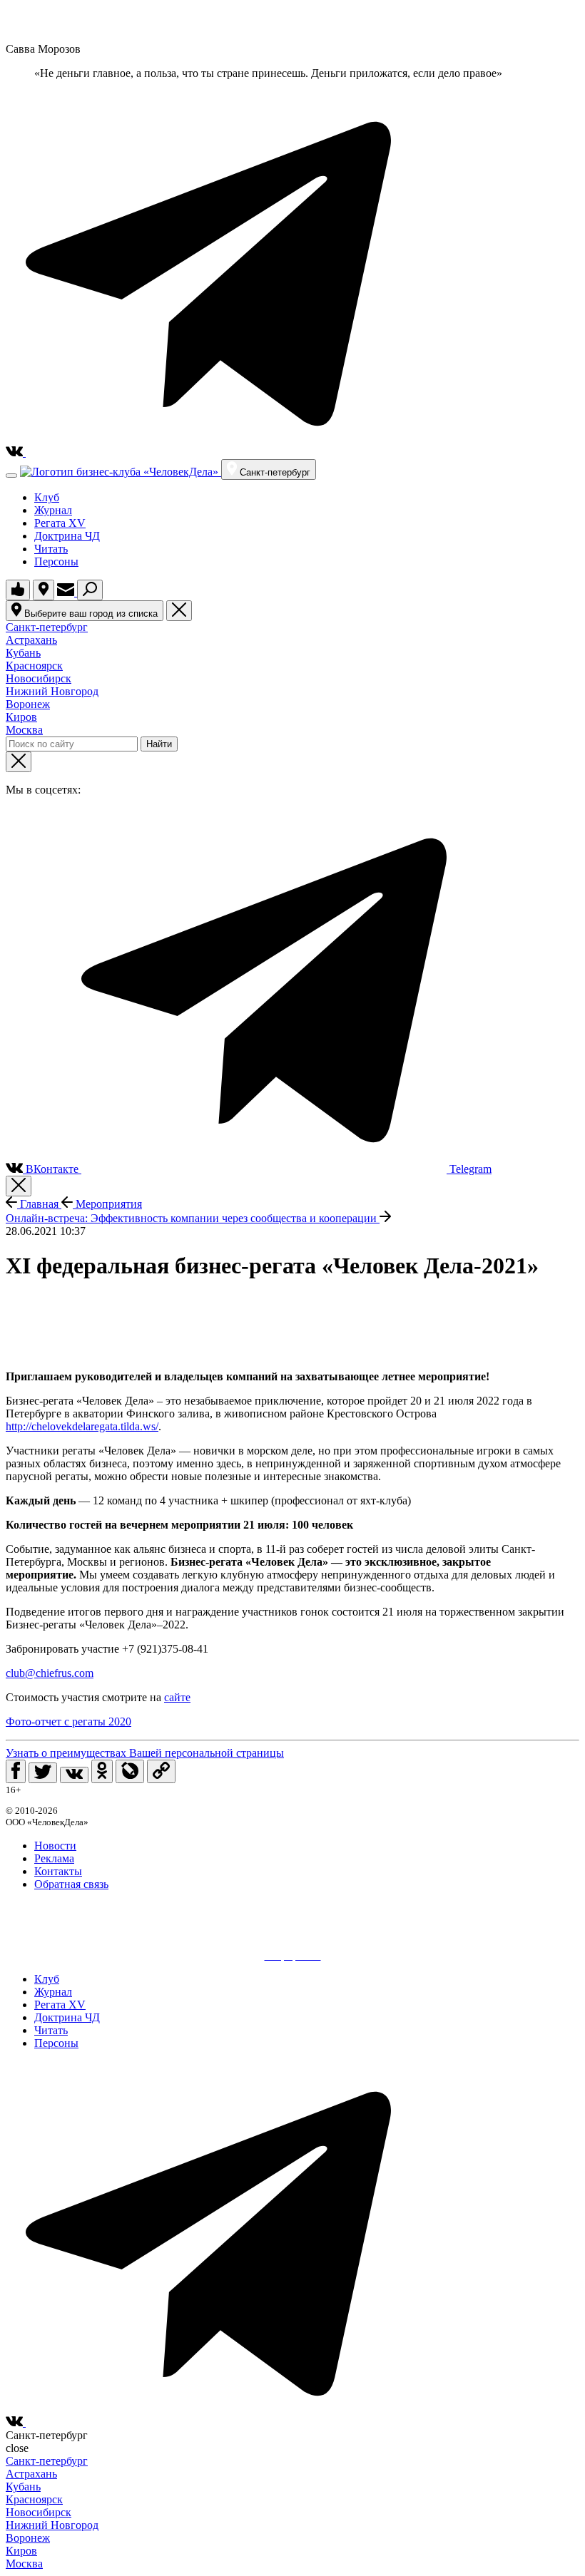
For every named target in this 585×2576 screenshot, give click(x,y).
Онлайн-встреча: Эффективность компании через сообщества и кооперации (193, 1218)
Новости (55, 1846)
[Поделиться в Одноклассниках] (102, 1771)
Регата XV (60, 523)
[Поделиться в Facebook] (16, 1771)
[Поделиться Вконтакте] (74, 1775)
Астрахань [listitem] (31, 640)
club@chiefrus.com (50, 1673)
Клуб (47, 497)
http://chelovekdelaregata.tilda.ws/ (82, 1426)
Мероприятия (107, 1204)
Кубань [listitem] (23, 653)
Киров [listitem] (21, 717)
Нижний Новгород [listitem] (52, 691)
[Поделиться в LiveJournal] (130, 1771)
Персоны (56, 561)
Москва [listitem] (24, 730)
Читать (51, 549)
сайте (177, 1697)
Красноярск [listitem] (34, 666)
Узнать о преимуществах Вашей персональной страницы (145, 1753)
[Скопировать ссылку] (161, 1771)
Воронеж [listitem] (28, 704)
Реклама (54, 1858)
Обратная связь (71, 1884)
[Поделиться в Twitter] (43, 1773)
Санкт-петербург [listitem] (47, 627)
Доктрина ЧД (67, 536)
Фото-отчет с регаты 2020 (68, 1721)
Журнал (53, 510)
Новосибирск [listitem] (39, 678)
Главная (39, 1204)
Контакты (58, 1871)
